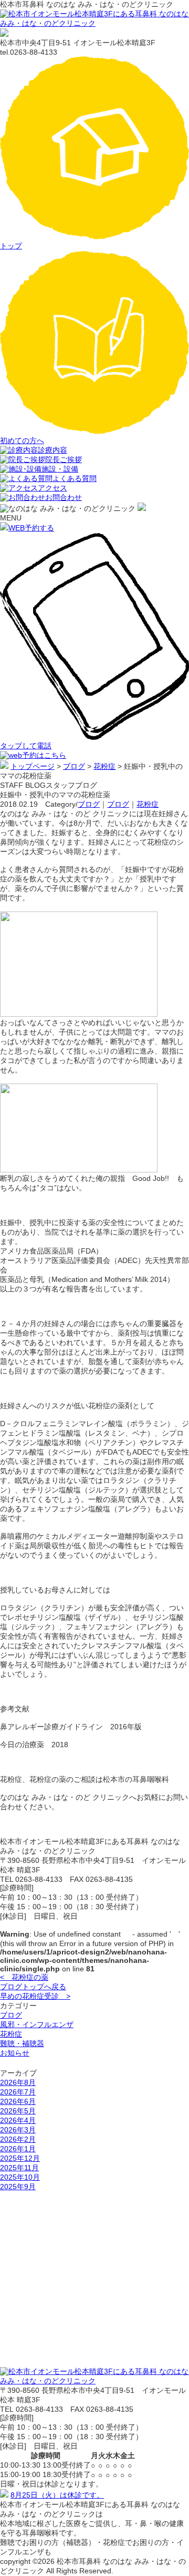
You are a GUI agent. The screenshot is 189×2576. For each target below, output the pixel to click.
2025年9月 (18, 2187)
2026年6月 (18, 2101)
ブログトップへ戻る (33, 1987)
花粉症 (148, 804)
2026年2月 (18, 2139)
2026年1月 (18, 2149)
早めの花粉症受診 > (35, 1996)
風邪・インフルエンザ (37, 2024)
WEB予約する (31, 528)
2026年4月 (18, 2120)
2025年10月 (20, 2177)
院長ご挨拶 (64, 459)
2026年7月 (18, 2092)
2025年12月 (20, 2158)
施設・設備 (60, 469)
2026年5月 (18, 2111)
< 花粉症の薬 (24, 1977)
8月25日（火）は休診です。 (57, 2495)
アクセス (52, 488)
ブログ (89, 804)
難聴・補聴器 (22, 2043)
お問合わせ (64, 497)
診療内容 (52, 450)
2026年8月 (18, 2082)
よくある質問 (75, 478)
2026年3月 (18, 2130)
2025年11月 (19, 2168)
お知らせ (15, 2053)
